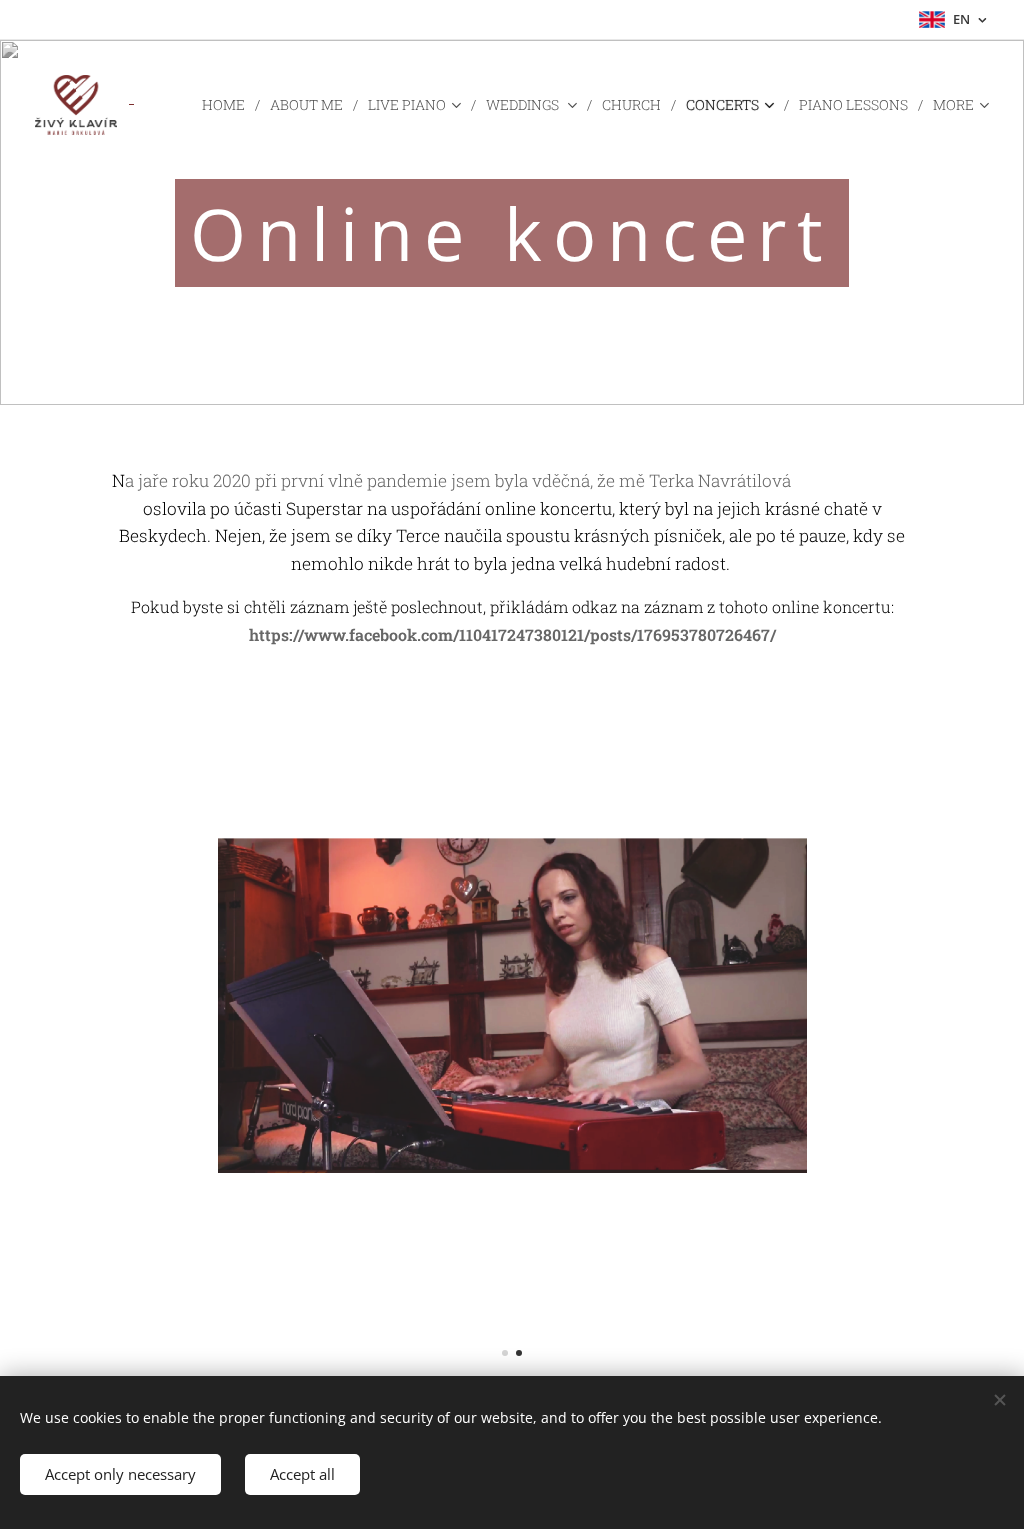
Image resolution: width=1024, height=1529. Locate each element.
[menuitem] (228, 105)
